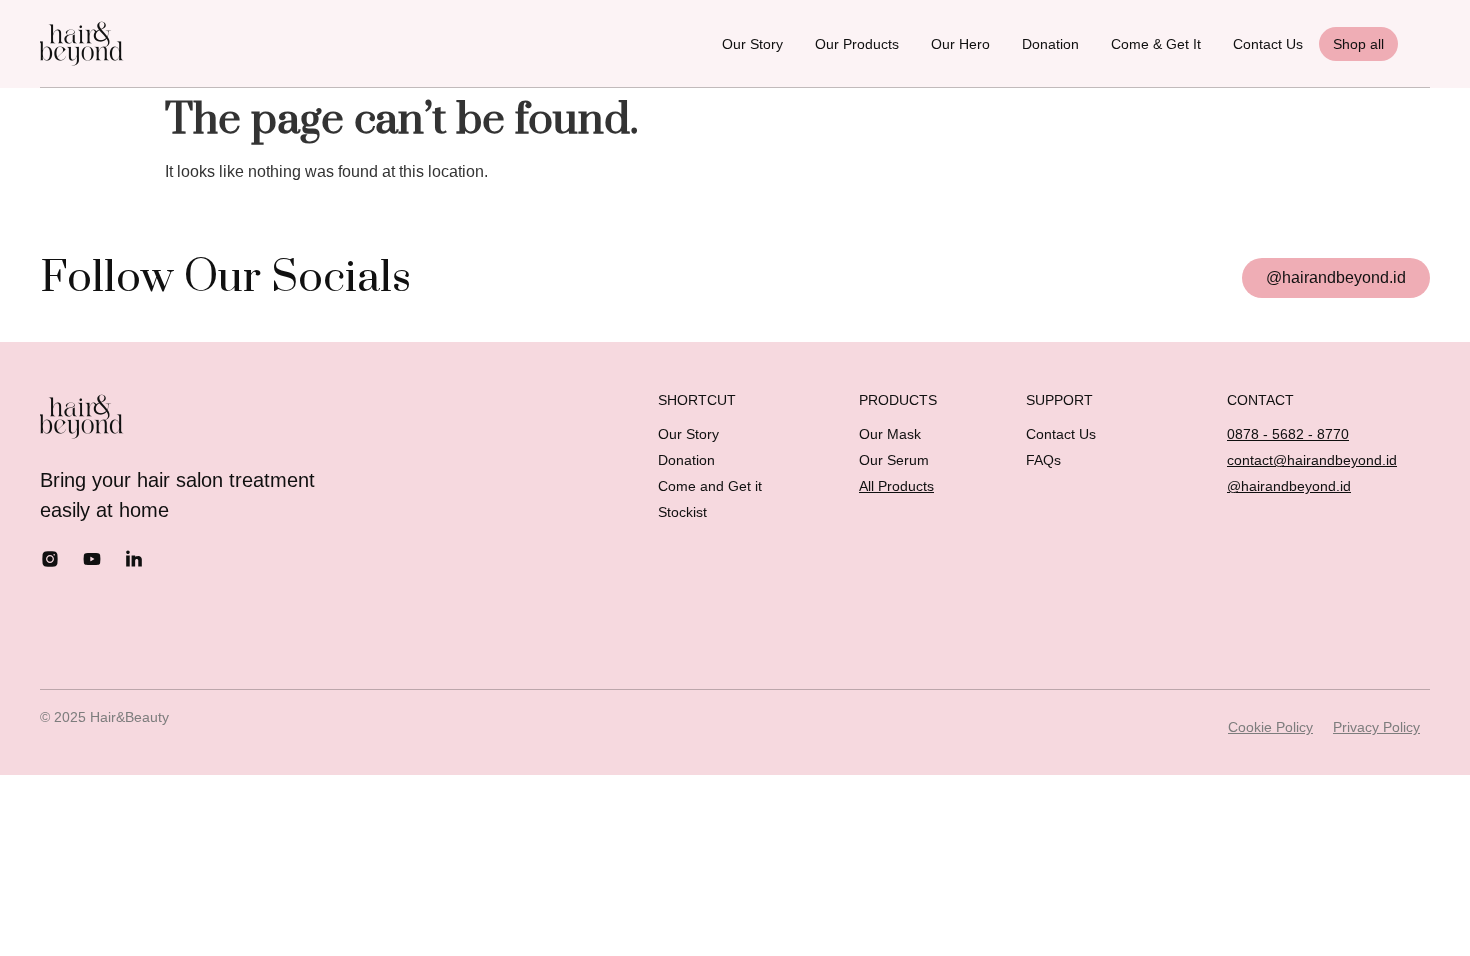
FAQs (1043, 460)
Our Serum (894, 460)
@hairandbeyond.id (1289, 486)
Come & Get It (1156, 44)
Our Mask (890, 434)
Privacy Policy (1376, 727)
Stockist (682, 512)
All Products (896, 486)
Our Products (857, 44)
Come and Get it (710, 486)
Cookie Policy (1270, 727)
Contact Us (1268, 44)
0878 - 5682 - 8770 (1288, 434)
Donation (1050, 44)
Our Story (752, 44)
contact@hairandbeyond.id (1312, 460)
